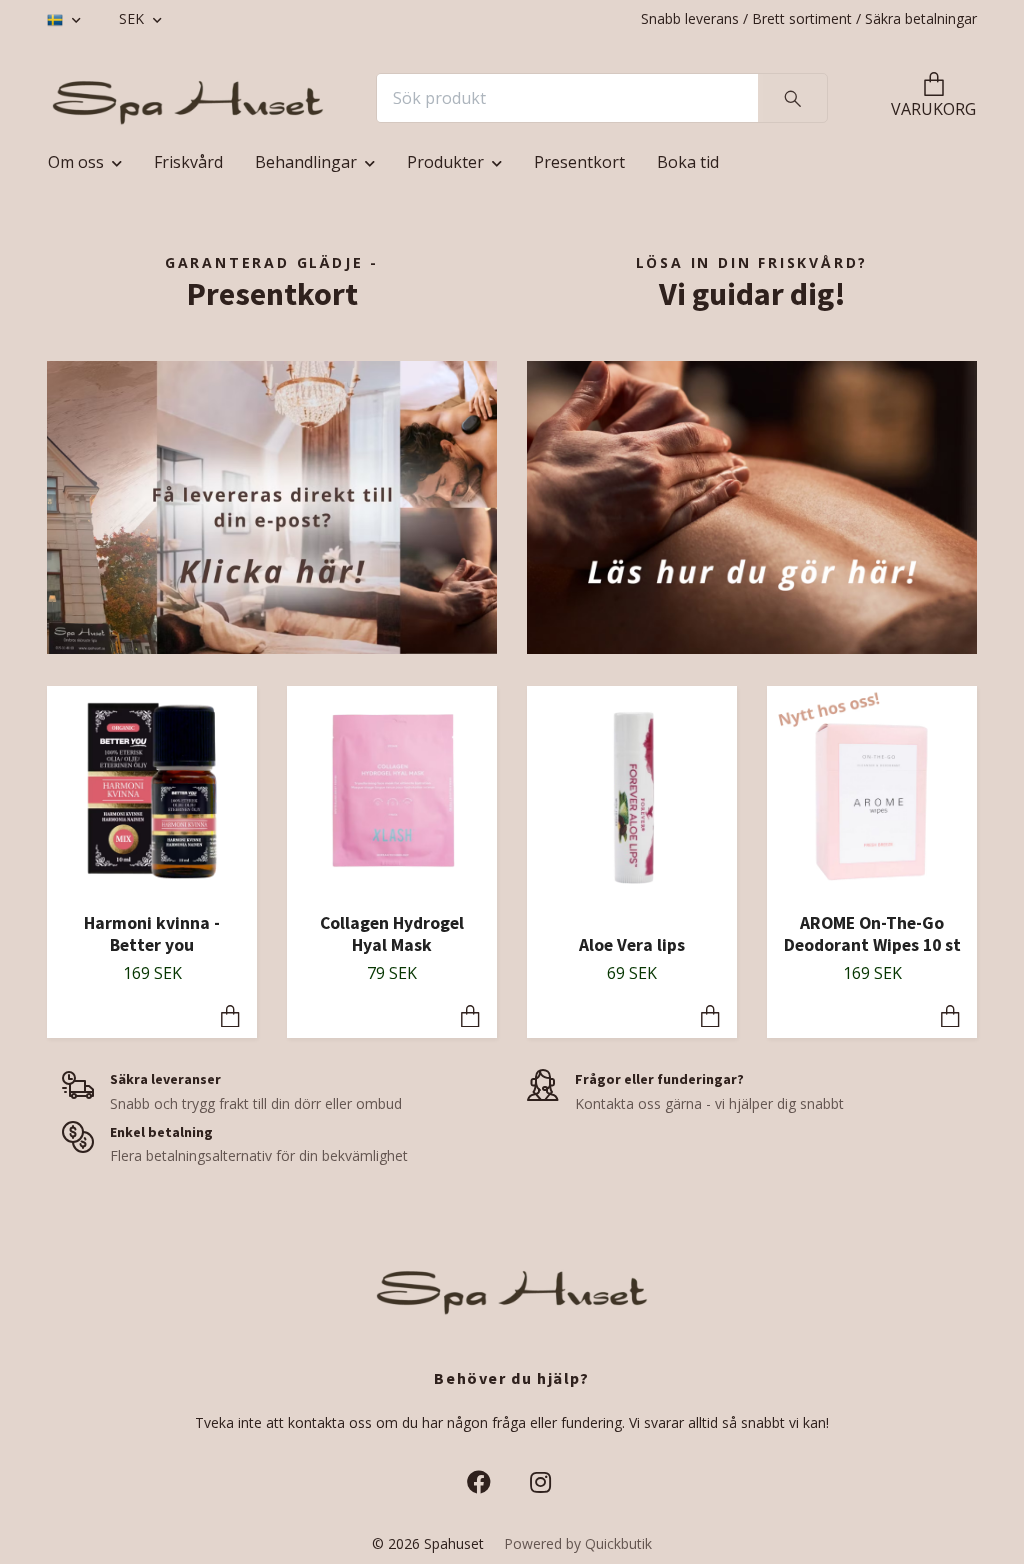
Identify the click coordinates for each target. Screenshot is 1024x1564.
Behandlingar (306, 162)
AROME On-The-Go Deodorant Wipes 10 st (872, 934)
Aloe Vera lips (632, 945)
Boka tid (688, 162)
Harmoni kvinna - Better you (152, 934)
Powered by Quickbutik (578, 1543)
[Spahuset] (188, 98)
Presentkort (579, 162)
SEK (133, 18)
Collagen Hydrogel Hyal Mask (392, 934)
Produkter (445, 162)
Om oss (76, 162)
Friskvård (188, 162)
